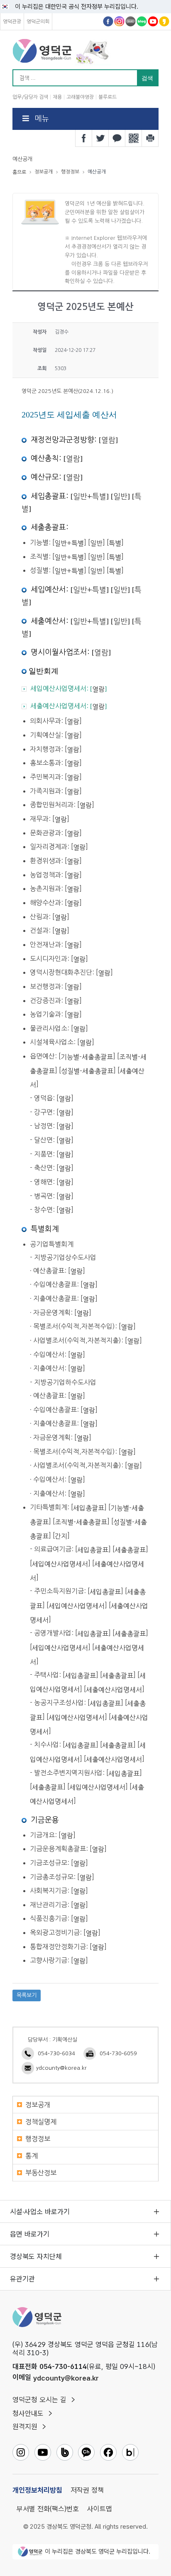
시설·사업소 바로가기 (40, 2212)
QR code (134, 138)
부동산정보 (41, 2173)
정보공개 (38, 2105)
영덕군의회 (38, 22)
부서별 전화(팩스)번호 (48, 2509)
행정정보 (38, 2139)
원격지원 (25, 2427)
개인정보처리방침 (37, 2490)
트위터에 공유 (100, 138)
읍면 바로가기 (30, 2234)
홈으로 (19, 172)
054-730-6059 (118, 2053)
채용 (57, 97)
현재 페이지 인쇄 (150, 138)
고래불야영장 (80, 97)
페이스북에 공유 (84, 138)
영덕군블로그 (142, 21)
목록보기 (27, 1995)
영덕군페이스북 (108, 21)
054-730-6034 (56, 2053)
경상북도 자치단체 (36, 2256)
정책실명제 (41, 2122)
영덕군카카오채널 (164, 21)
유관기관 (22, 2279)
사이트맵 (100, 2509)
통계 (32, 2156)
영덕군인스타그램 (119, 21)
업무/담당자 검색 (30, 97)
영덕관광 (12, 22)
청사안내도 (28, 2413)
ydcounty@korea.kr (61, 2068)
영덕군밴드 (131, 21)
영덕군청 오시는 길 (39, 2400)
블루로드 (107, 97)
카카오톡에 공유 (117, 138)
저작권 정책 (87, 2490)
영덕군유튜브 (153, 21)
